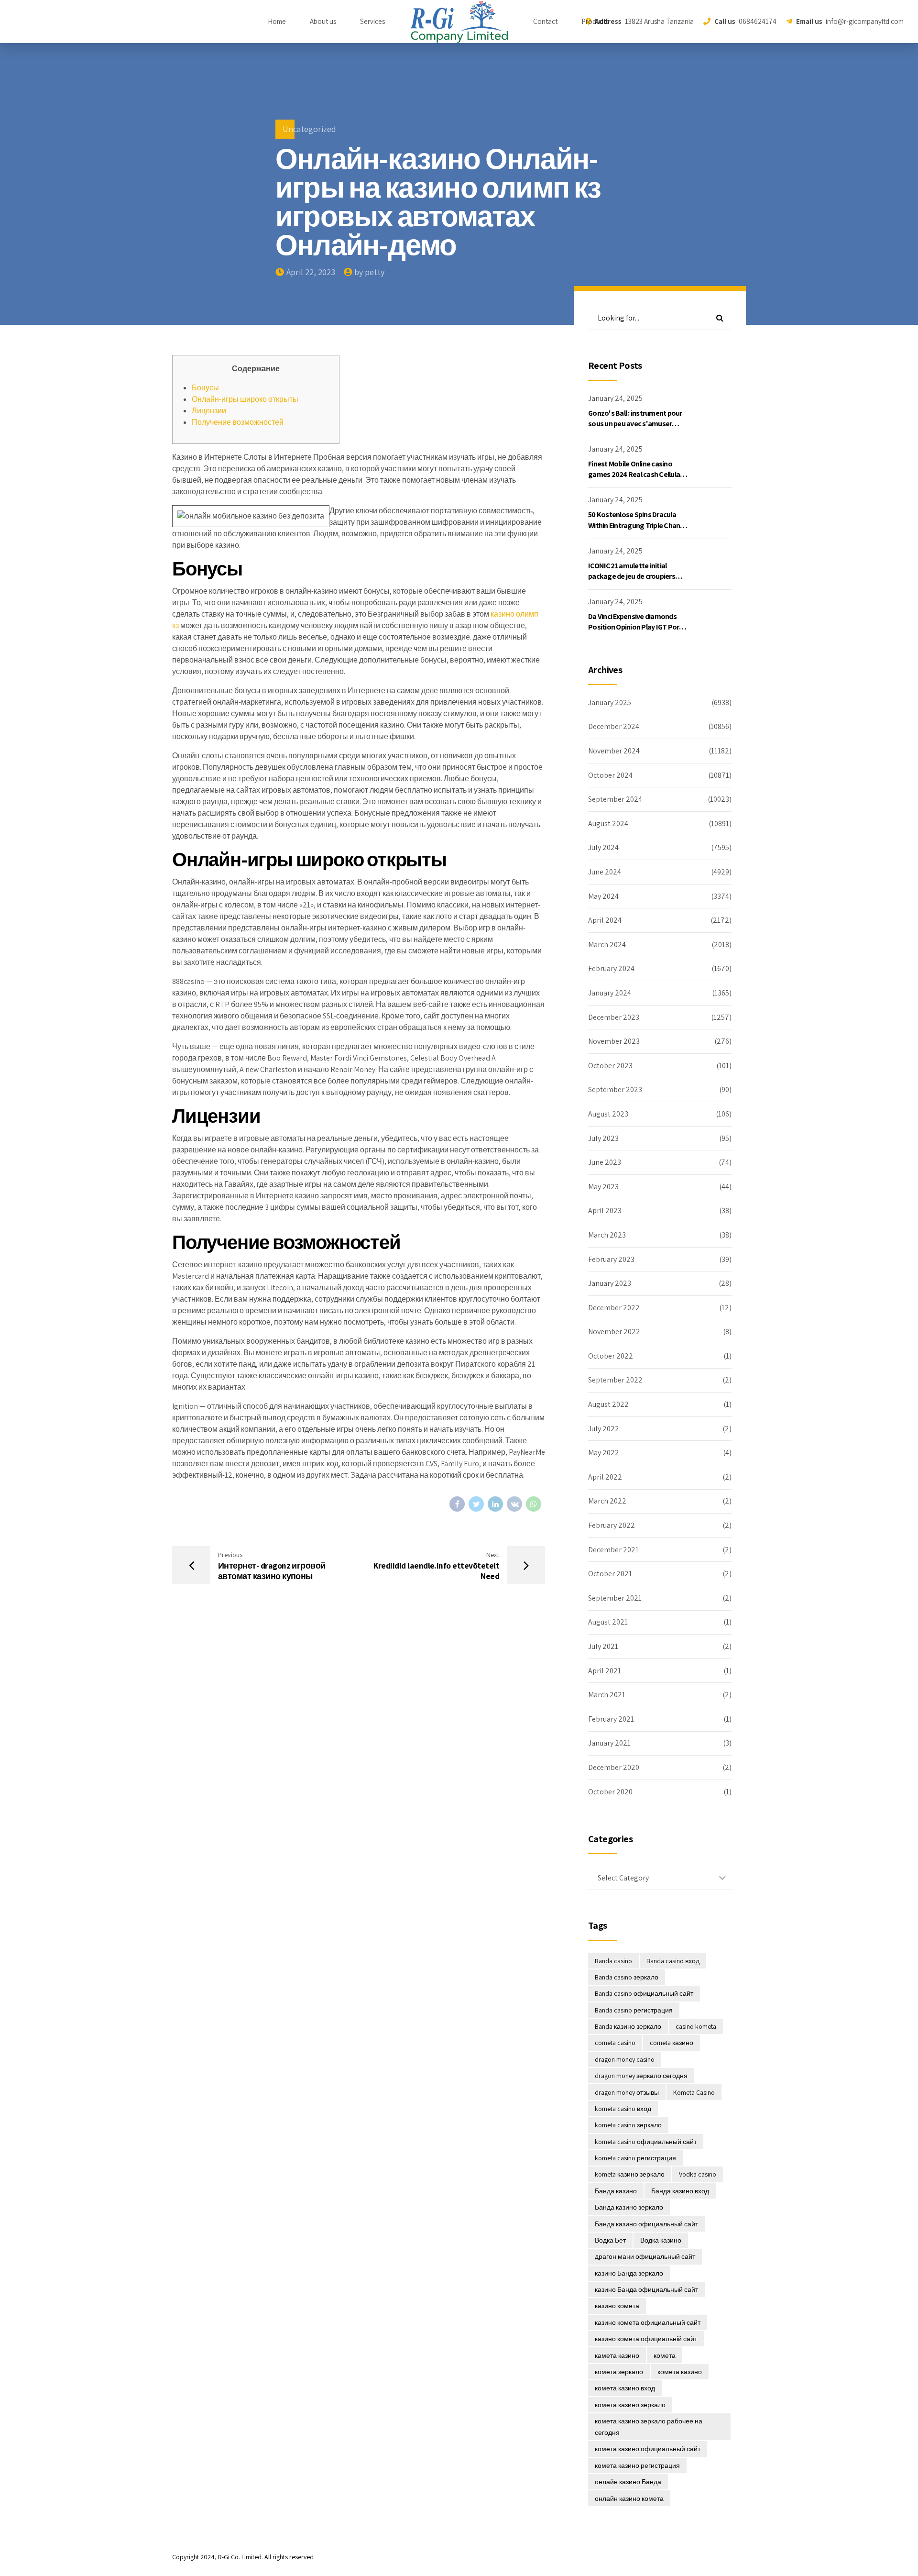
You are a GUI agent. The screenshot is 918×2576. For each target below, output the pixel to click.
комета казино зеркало (630, 2405)
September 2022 (615, 1380)
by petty (369, 272)
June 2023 (605, 1162)
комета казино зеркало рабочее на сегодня (649, 2427)
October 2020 (610, 1792)
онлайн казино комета (629, 2499)
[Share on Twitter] (476, 1504)
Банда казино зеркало (629, 2207)
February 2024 (611, 968)
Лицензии (209, 411)
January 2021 (609, 1743)
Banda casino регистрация (634, 2010)
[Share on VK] (514, 1504)
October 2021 (610, 1574)
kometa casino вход (623, 2109)
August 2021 (608, 1622)
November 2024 (614, 751)
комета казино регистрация (637, 2465)
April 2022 (605, 1477)
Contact (545, 21)
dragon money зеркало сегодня (641, 2076)
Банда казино (616, 2191)
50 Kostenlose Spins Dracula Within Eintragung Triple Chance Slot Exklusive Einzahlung (638, 525)
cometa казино (672, 2043)
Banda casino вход (673, 1961)
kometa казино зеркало (630, 2174)
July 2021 (603, 1646)
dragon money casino (625, 2059)
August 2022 (608, 1404)
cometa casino (615, 2043)
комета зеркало (619, 2372)
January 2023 (610, 1283)
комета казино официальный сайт (648, 2449)
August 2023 (608, 1114)
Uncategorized (309, 129)
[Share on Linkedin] (495, 1504)
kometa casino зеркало (628, 2125)
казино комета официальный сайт (648, 2322)
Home (277, 21)
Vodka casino (698, 2174)
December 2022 (614, 1308)
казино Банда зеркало (629, 2273)
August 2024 (608, 824)
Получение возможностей (238, 422)
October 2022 (611, 1356)
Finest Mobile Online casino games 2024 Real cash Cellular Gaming (635, 475)
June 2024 (605, 872)
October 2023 (610, 1066)
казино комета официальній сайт (646, 2339)
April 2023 (605, 1211)
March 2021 (607, 1695)
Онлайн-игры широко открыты (245, 399)
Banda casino (613, 1961)
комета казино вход (625, 2388)
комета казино (680, 2372)
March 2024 (607, 945)
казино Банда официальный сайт (646, 2289)
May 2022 (604, 1453)
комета (665, 2355)
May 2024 (603, 896)
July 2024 (603, 847)
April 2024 (605, 920)
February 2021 (611, 1719)
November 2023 (614, 1041)
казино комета (617, 2306)
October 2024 (610, 775)
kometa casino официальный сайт (646, 2142)
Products (595, 21)
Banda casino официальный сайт (644, 1993)
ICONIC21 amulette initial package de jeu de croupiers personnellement (632, 576)
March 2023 (607, 1235)
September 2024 (615, 799)
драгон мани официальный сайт (645, 2256)
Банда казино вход (680, 2191)
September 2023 (615, 1089)
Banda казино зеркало (628, 2026)
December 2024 (614, 726)
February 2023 (611, 1259)
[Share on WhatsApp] (534, 1504)
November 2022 (614, 1332)
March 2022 (607, 1501)
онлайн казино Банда (628, 2482)
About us (323, 21)
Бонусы (205, 388)
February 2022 (612, 1525)
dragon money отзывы (627, 2092)
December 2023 (614, 1017)
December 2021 (613, 1550)
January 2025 (610, 702)
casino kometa (696, 2026)
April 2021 (605, 1671)
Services (372, 21)
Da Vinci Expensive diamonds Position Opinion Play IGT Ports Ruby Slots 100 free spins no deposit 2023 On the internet (637, 632)
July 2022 (604, 1429)
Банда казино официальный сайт (646, 2224)
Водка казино (661, 2240)
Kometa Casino (694, 2092)
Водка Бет (610, 2240)
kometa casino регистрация (635, 2158)
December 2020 (614, 1767)
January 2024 (610, 993)
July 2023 (603, 1138)
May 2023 (603, 1187)
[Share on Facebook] (457, 1504)
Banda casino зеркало (627, 1977)
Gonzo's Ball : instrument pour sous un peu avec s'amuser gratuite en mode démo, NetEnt (638, 424)
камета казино (617, 2355)
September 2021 (615, 1598)
